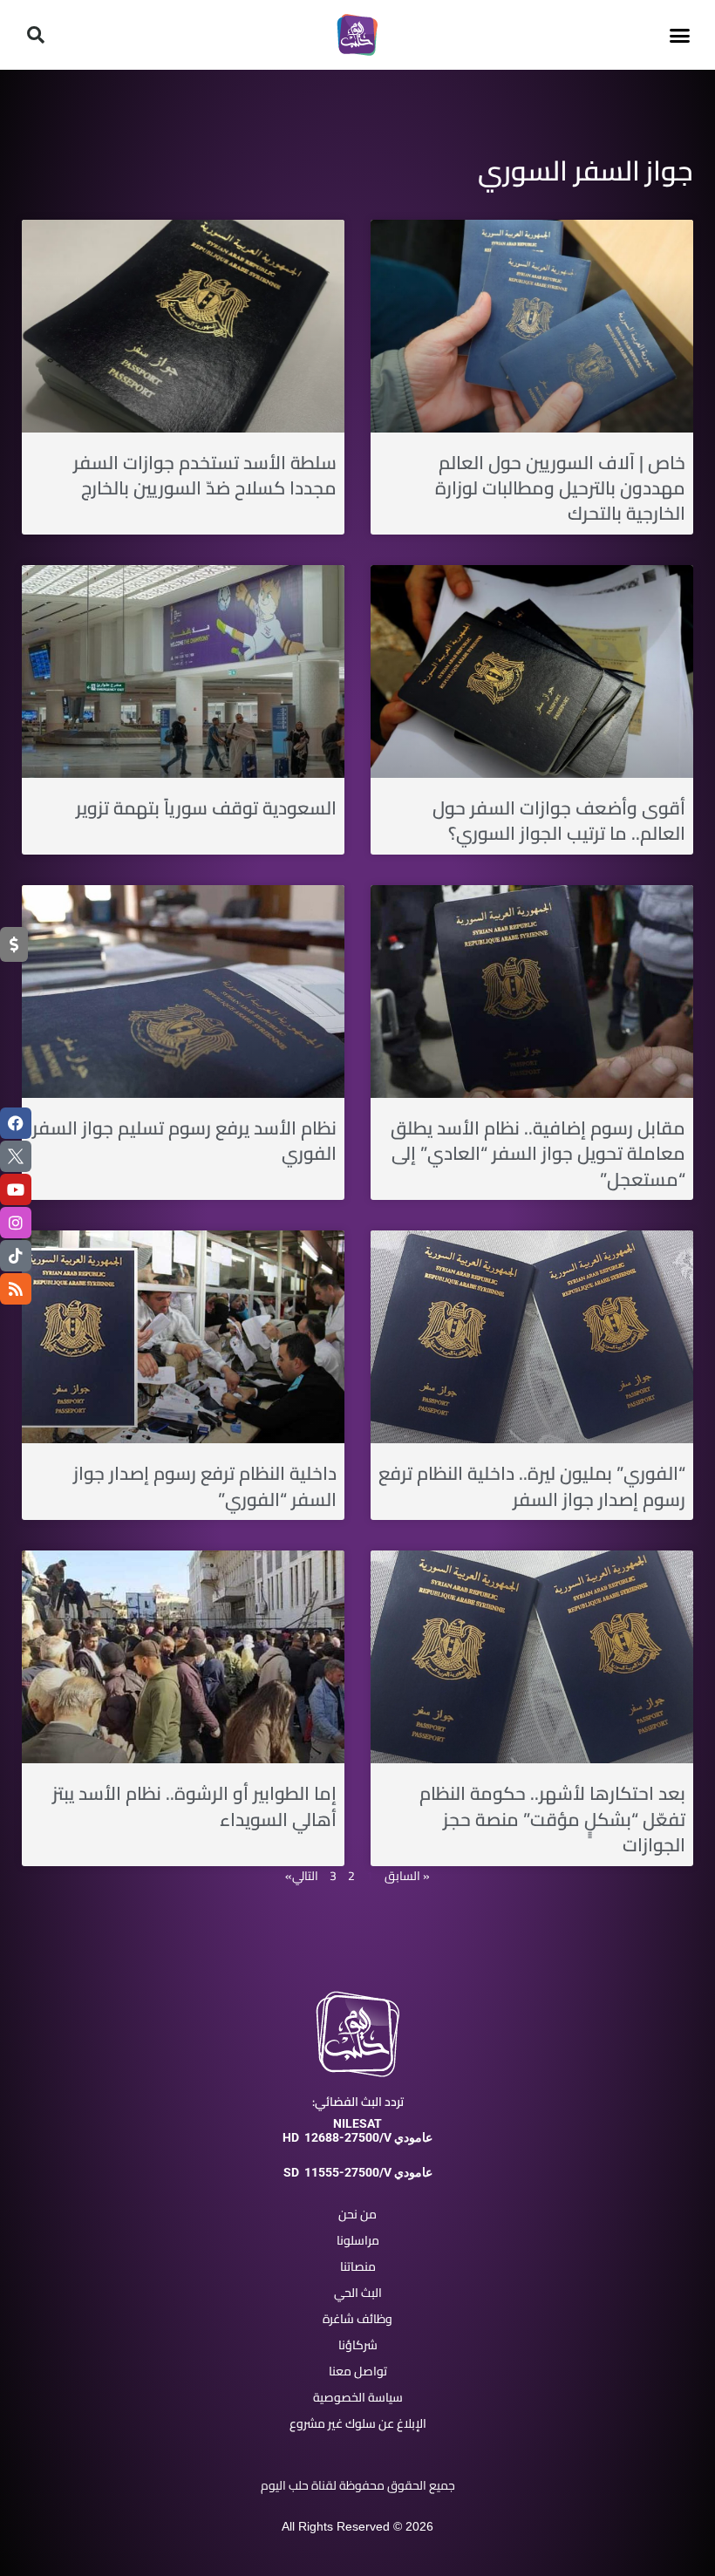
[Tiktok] (16, 1256)
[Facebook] (16, 1123)
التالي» (302, 1876)
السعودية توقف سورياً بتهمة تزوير (206, 808)
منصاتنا (358, 2266)
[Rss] (16, 1289)
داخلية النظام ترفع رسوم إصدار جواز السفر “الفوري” (205, 1486)
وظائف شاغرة (357, 2319)
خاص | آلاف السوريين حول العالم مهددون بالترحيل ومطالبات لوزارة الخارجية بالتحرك (560, 488)
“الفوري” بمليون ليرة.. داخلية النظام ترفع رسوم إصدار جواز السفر (532, 1486)
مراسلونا (358, 2240)
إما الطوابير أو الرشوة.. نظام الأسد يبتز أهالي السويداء (194, 1806)
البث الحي (358, 2293)
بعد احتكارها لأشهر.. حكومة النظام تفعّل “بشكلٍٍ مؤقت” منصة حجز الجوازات (552, 1819)
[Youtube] (16, 1189)
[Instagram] (16, 1223)
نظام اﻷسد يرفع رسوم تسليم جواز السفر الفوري (184, 1141)
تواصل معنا (358, 2371)
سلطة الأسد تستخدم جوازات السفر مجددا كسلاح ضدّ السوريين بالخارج (205, 475)
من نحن (357, 2214)
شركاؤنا (358, 2345)
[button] (679, 35)
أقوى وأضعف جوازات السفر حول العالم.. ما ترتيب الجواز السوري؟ (559, 821)
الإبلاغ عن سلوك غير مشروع (358, 2423)
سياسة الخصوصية (358, 2397)
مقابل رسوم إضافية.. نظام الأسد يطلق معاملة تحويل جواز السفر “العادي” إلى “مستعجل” (538, 1154)
